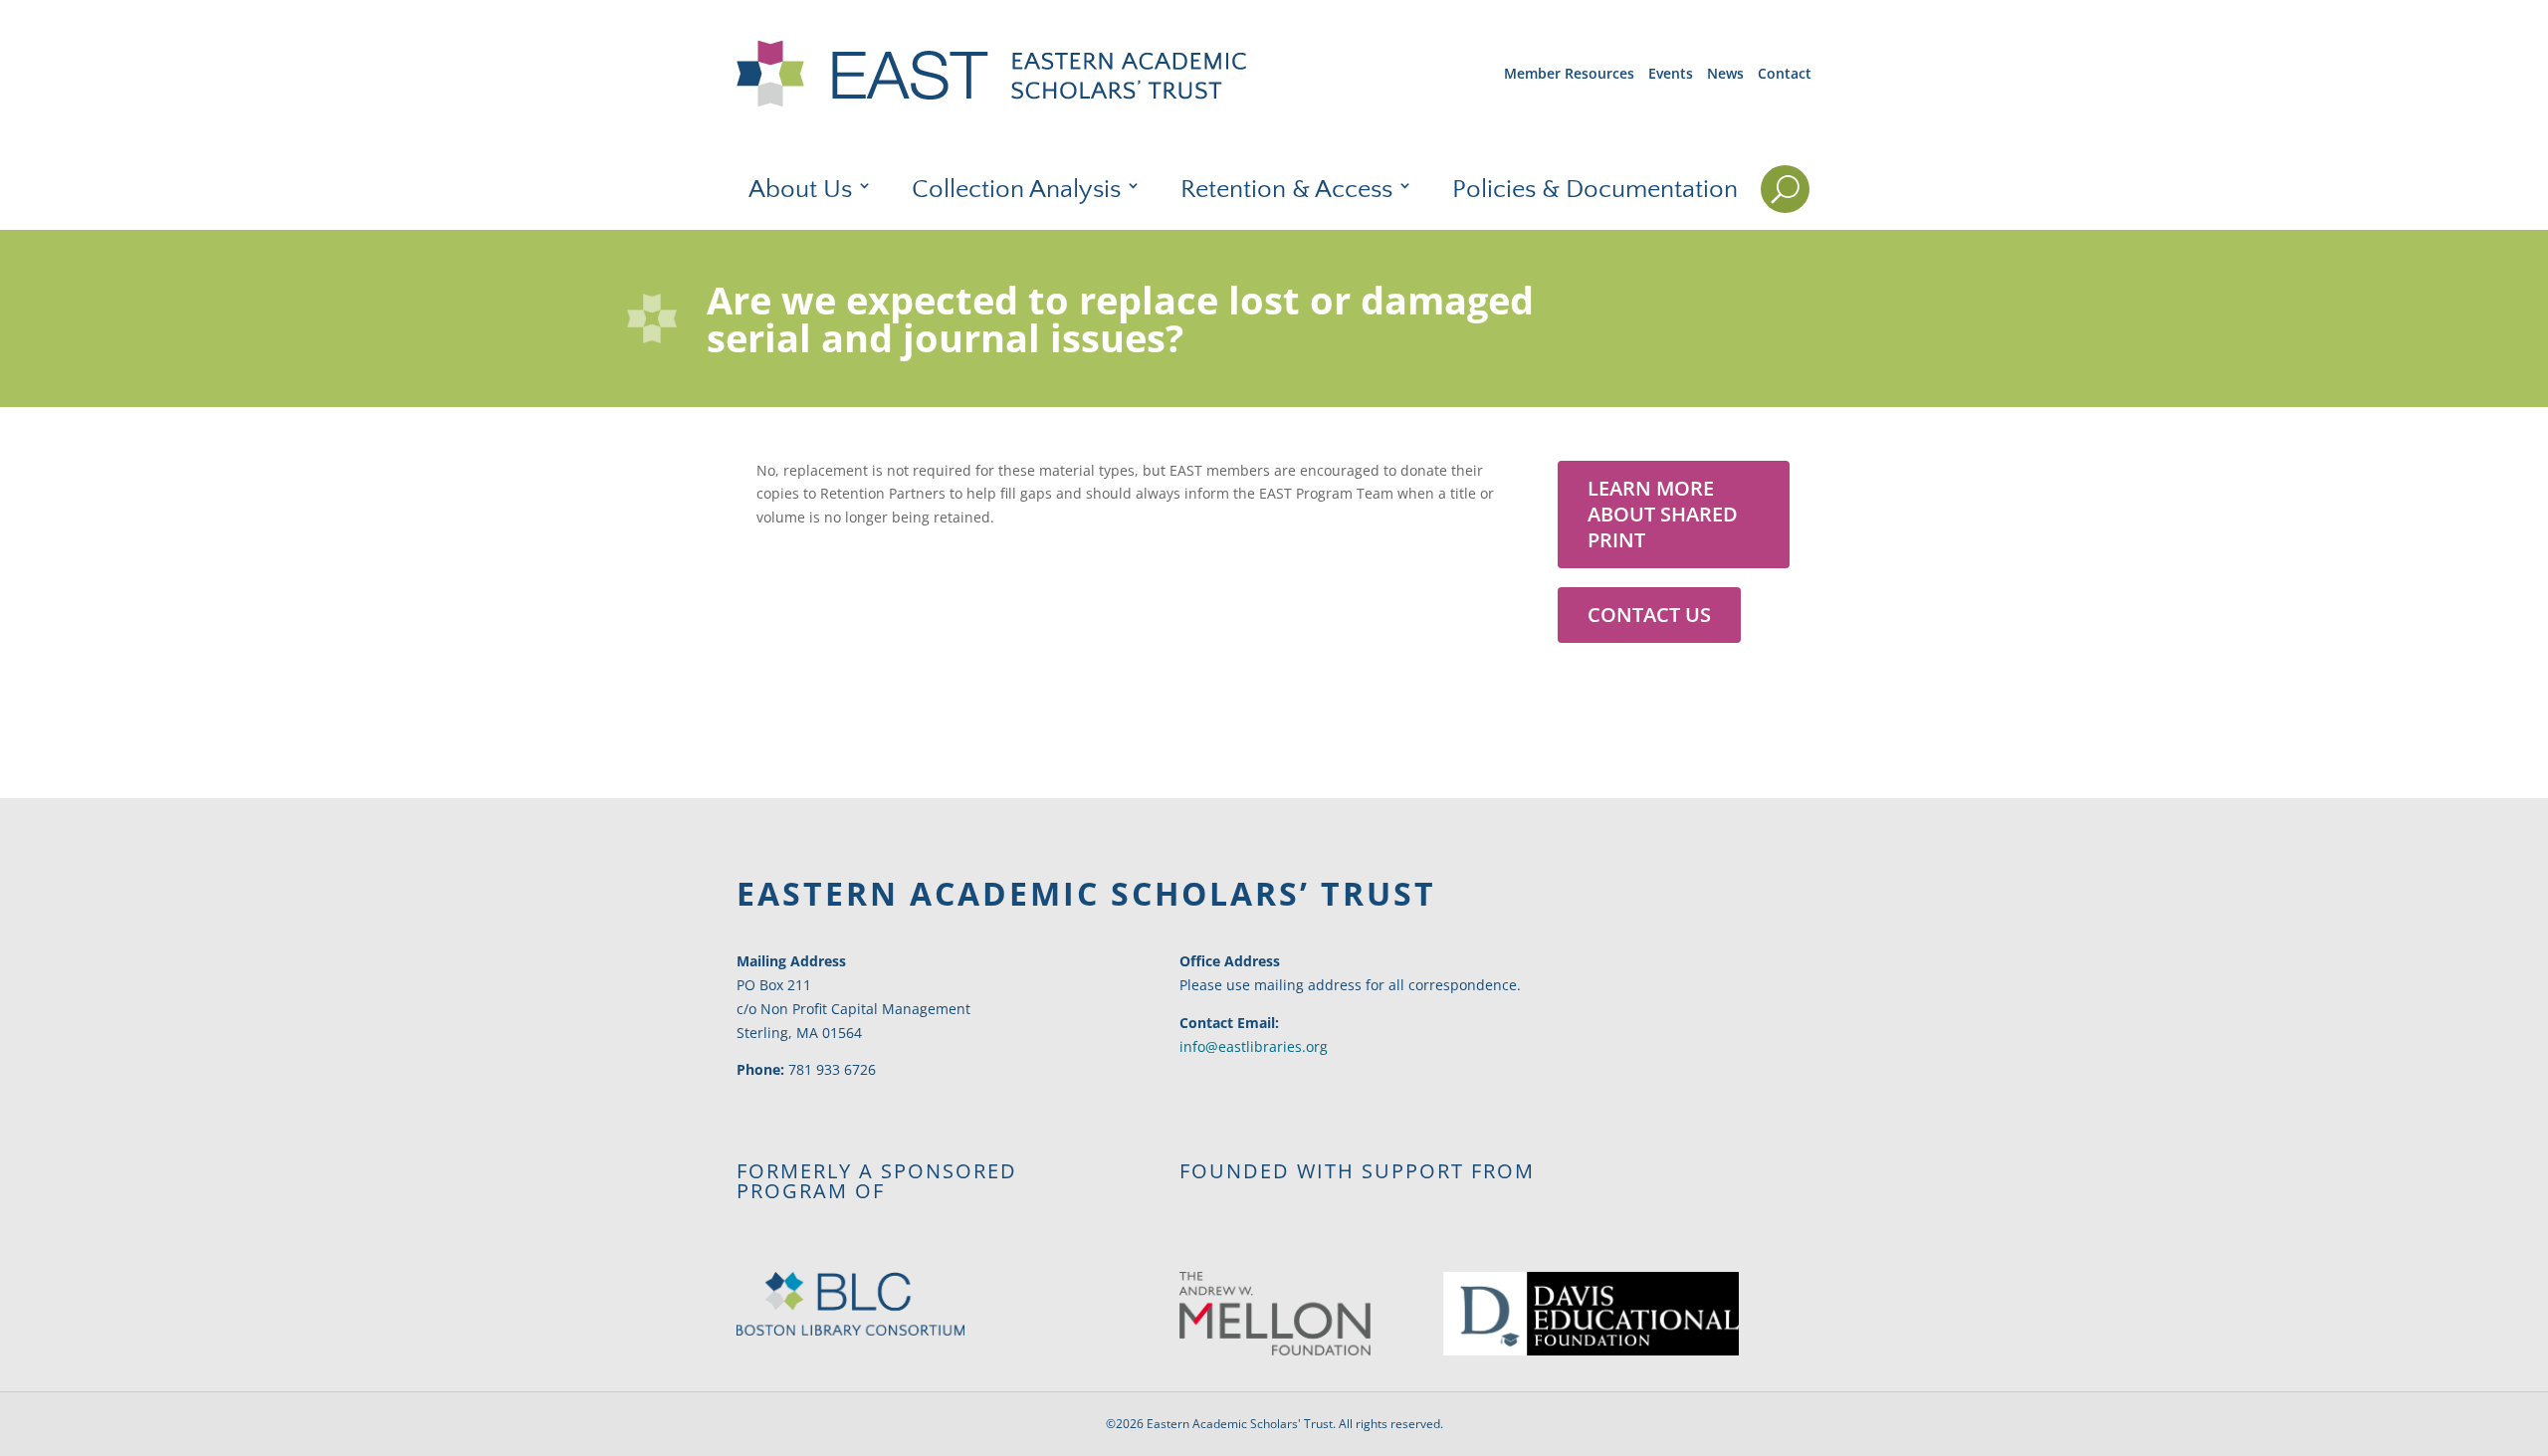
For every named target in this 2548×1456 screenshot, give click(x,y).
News (1725, 73)
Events (1671, 73)
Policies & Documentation (1595, 190)
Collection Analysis (1016, 190)
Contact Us (1649, 615)
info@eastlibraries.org (1254, 1046)
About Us (800, 190)
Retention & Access (1286, 190)
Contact (1785, 73)
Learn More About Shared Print (1663, 514)
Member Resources (1569, 73)
